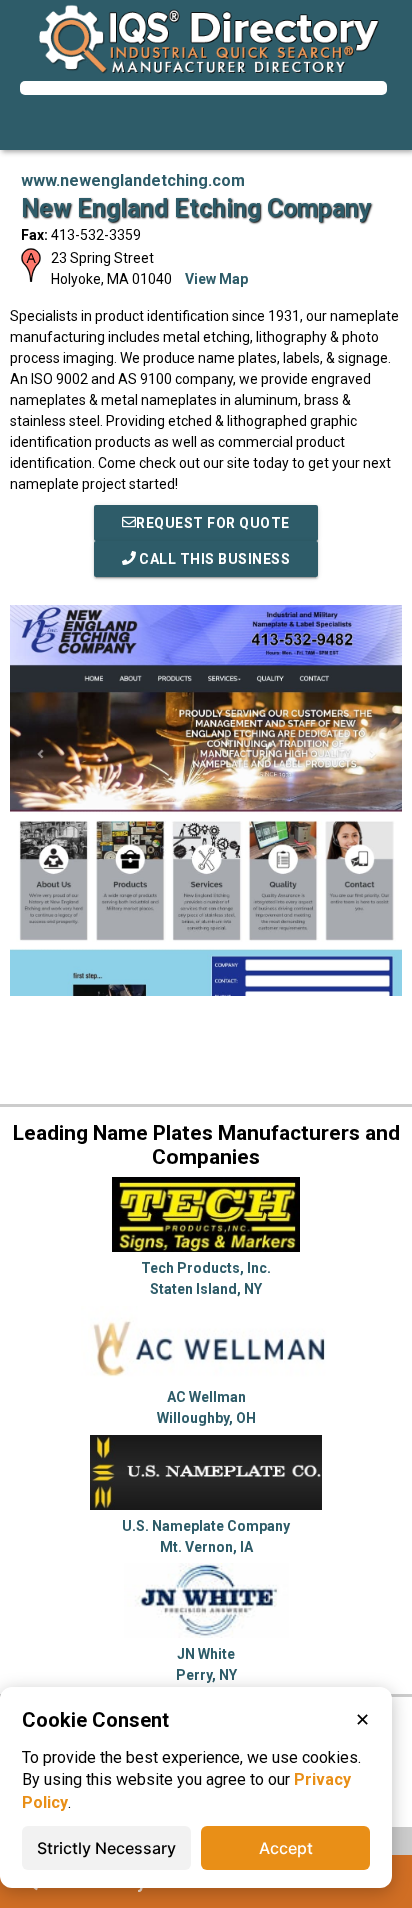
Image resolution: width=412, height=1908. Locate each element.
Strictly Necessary (106, 1848)
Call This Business (213, 559)
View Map (216, 279)
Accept (286, 1848)
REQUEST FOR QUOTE (213, 523)
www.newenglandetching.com (133, 180)
